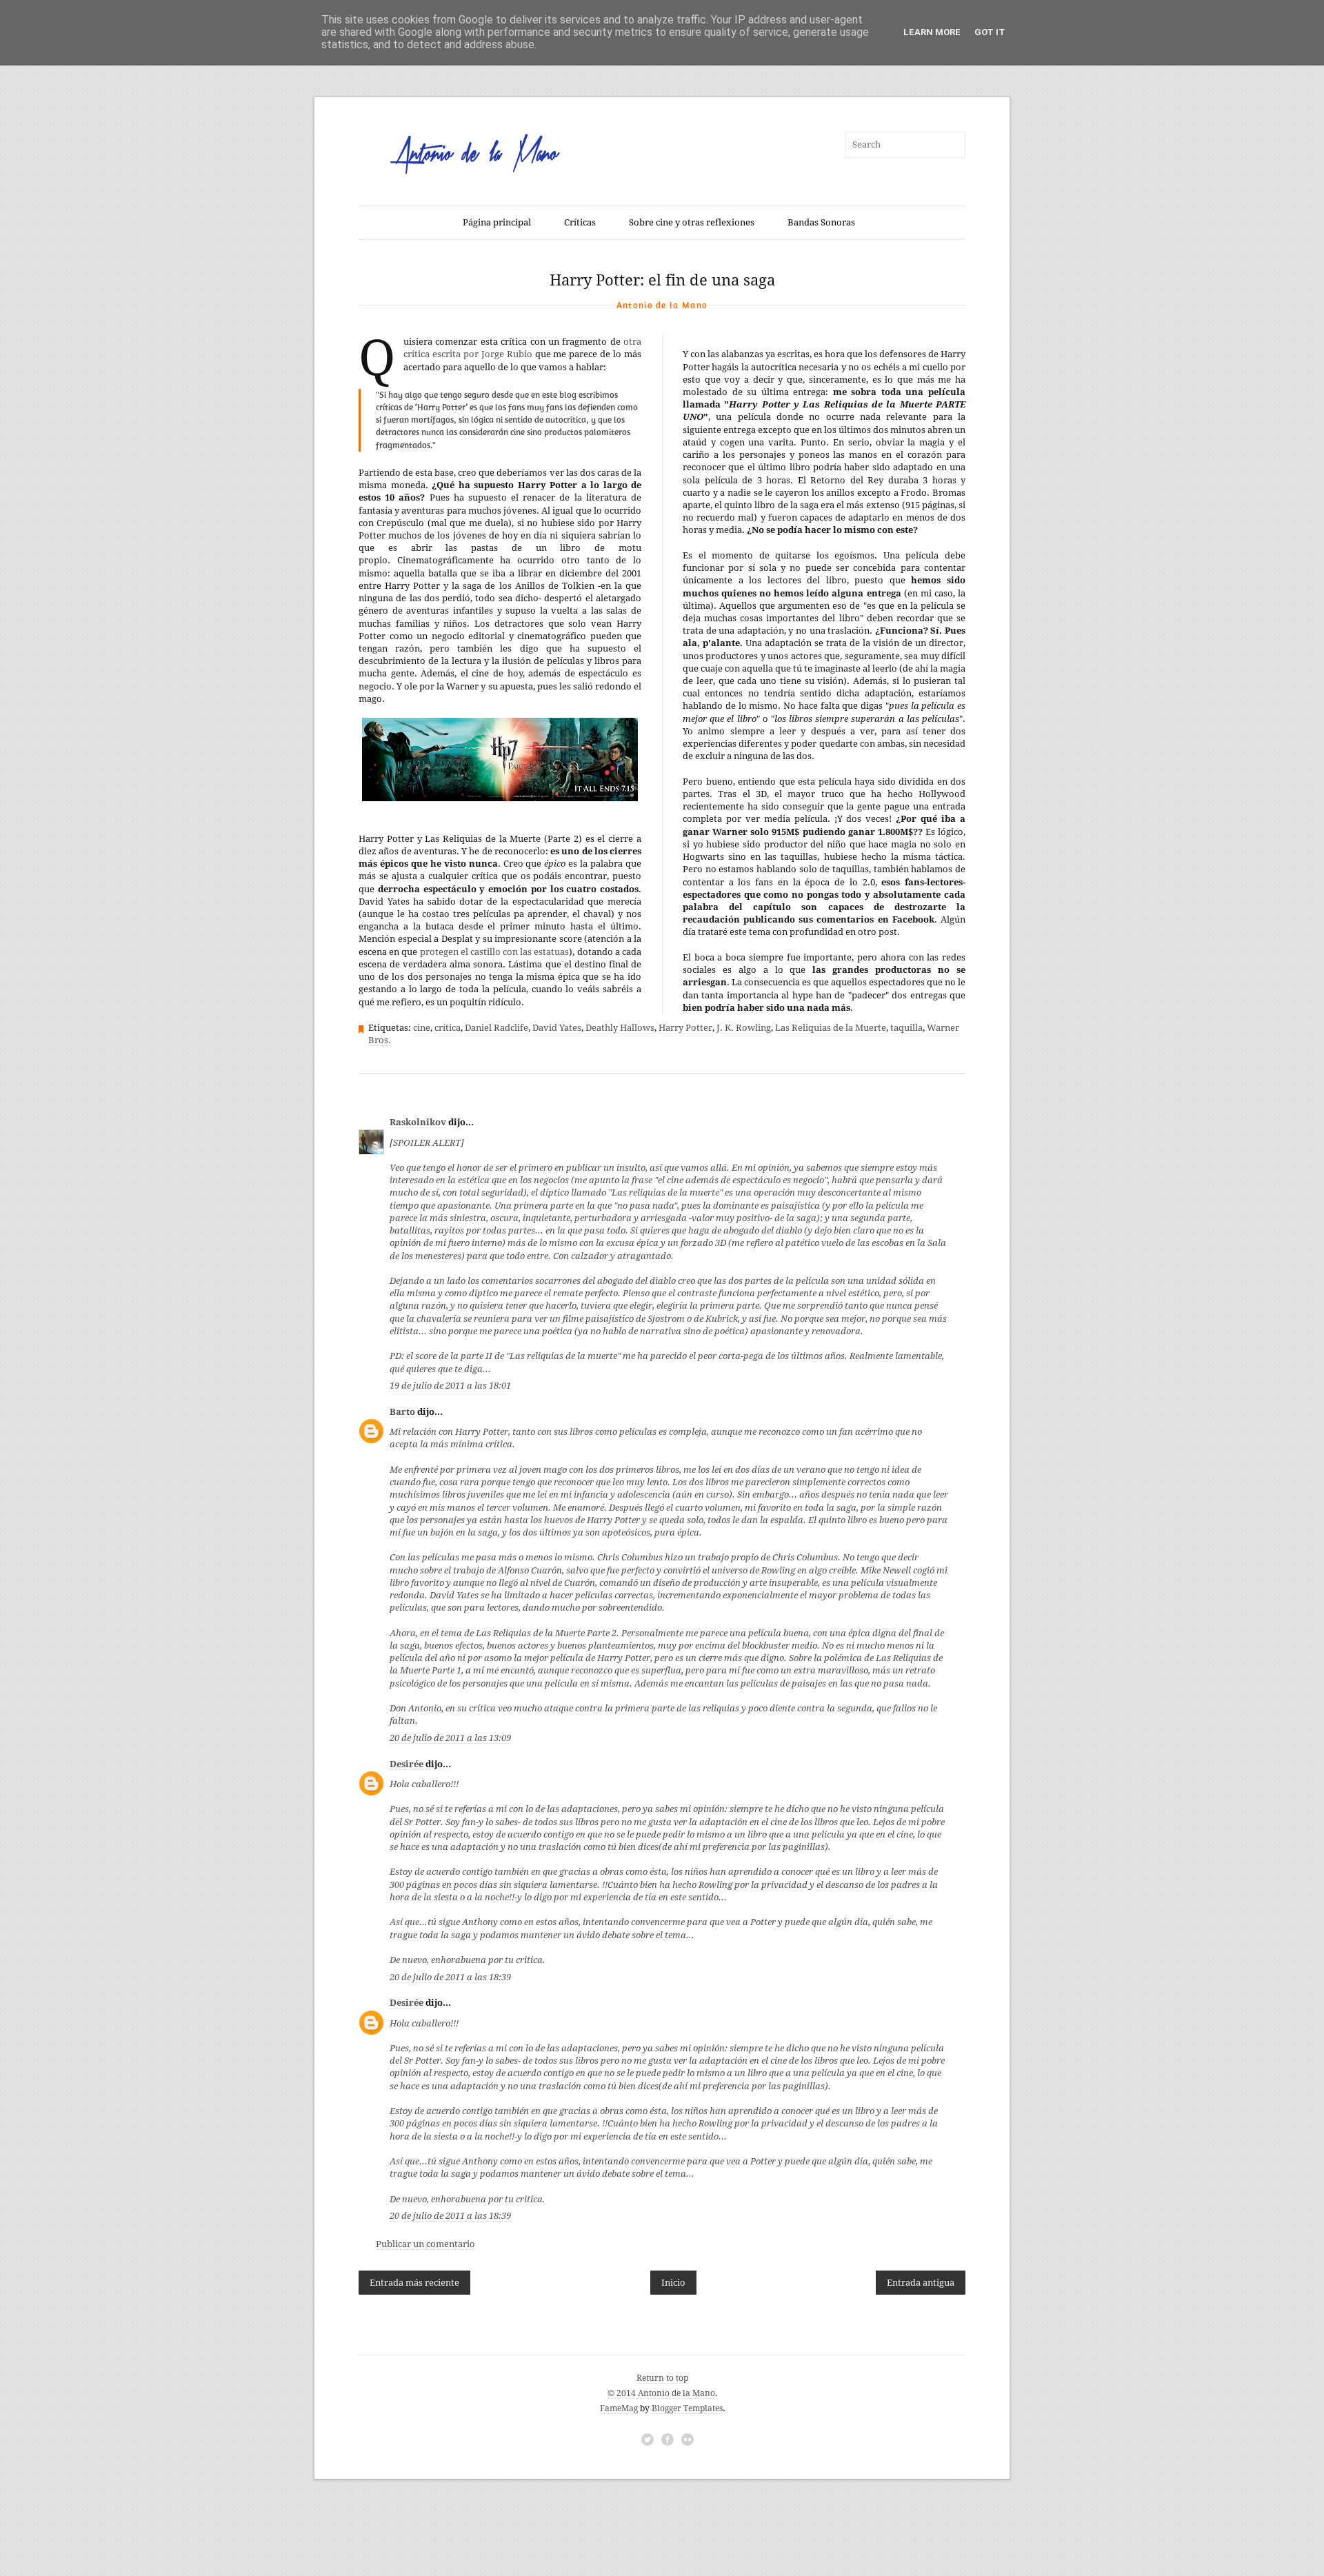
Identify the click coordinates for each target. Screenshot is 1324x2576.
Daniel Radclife (496, 1028)
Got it (990, 32)
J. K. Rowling (744, 1028)
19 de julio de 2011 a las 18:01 (450, 1386)
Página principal (497, 222)
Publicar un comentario (425, 2244)
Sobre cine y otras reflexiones (692, 222)
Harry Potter (685, 1028)
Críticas (580, 222)
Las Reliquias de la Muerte (831, 1028)
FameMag (619, 2408)
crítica (448, 1028)
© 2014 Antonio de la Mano (661, 2393)
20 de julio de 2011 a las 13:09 (450, 1738)
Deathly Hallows (620, 1028)
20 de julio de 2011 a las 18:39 (450, 1977)
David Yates (557, 1028)
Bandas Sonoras (821, 222)
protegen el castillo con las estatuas (495, 952)
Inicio (673, 2283)
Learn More (932, 32)
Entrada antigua (921, 2283)
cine (422, 1028)
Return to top (662, 2378)
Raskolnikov (418, 1122)
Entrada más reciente (414, 2283)
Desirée (407, 1764)
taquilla (906, 1028)
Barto (402, 1412)
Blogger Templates (687, 2408)
